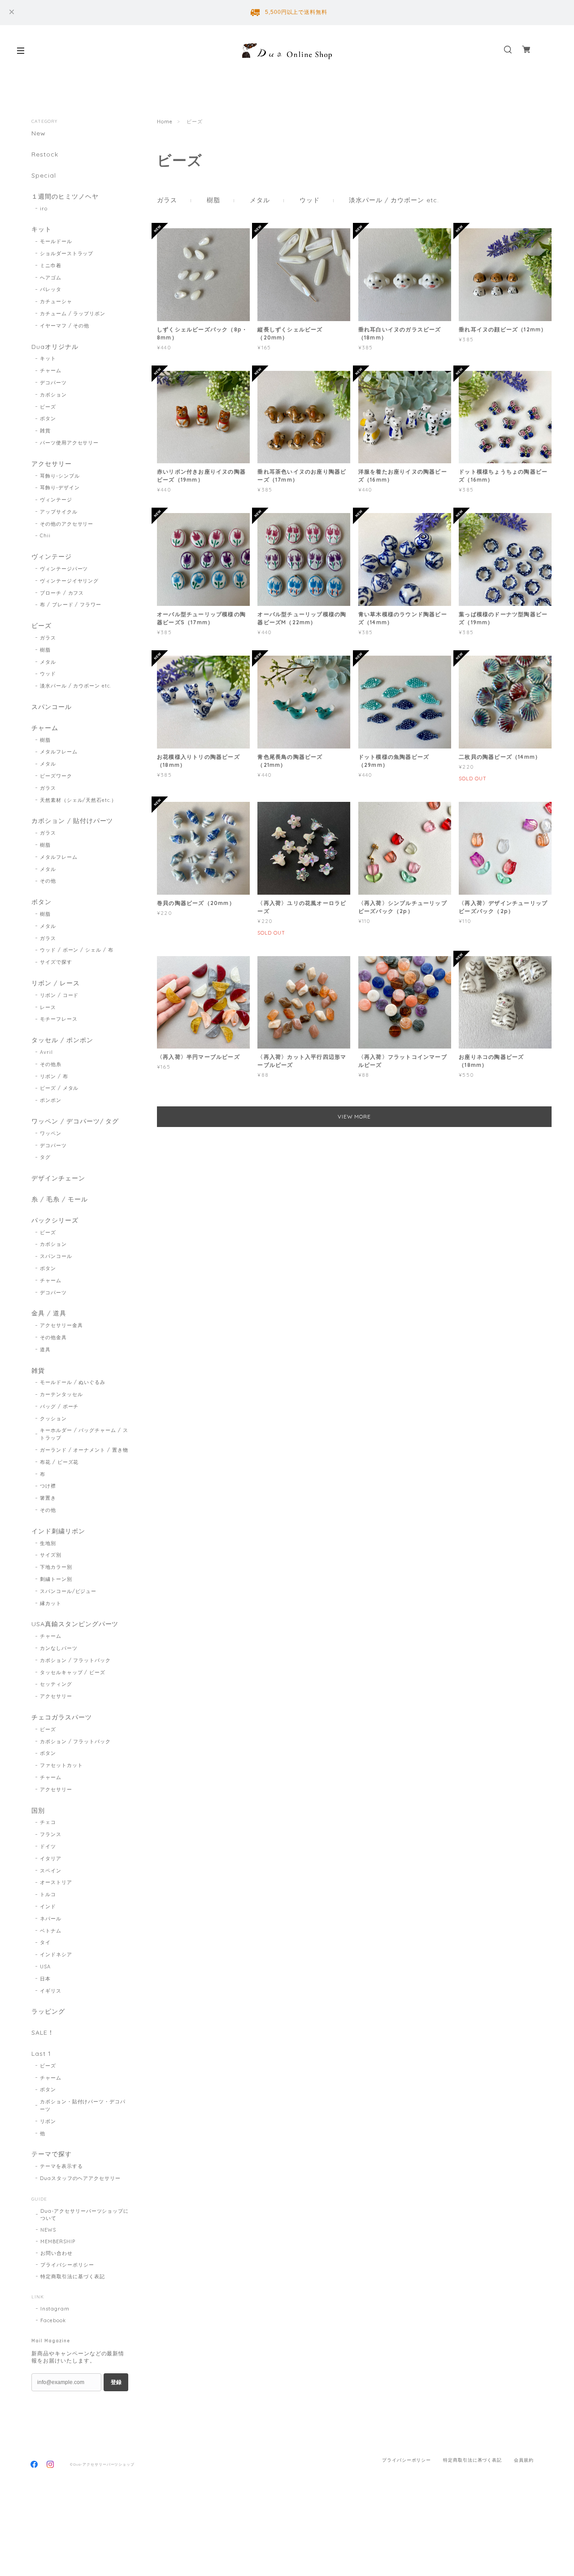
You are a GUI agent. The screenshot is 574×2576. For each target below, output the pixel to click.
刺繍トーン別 (56, 1579)
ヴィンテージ (56, 500)
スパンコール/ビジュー (68, 1591)
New (39, 133)
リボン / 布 (54, 1076)
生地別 (48, 1543)
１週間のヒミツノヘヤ (65, 197)
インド (48, 1906)
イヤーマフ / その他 (65, 326)
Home (165, 122)
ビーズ (48, 407)
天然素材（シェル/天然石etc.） (78, 800)
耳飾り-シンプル (60, 476)
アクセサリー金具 (61, 1325)
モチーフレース (59, 1019)
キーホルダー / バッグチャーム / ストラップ (84, 1434)
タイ (45, 1942)
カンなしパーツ (59, 1648)
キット (41, 229)
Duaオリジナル (55, 347)
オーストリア (56, 1882)
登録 (116, 2382)
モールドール (56, 241)
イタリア (51, 1858)
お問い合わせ (57, 2253)
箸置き (48, 1498)
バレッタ (51, 289)
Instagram (55, 2309)
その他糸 (51, 1064)
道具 (45, 1349)
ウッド (310, 200)
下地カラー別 (56, 1567)
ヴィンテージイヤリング (70, 581)
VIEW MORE (354, 1116)
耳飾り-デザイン (60, 487)
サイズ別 (51, 1555)
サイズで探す (56, 962)
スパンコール (52, 707)
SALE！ (43, 2033)
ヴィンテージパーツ (64, 569)
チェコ (48, 1822)
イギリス (51, 1991)
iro (44, 209)
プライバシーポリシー (67, 2265)
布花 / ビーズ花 (59, 1462)
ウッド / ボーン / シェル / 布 (77, 950)
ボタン (48, 418)
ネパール (51, 1919)
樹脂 (213, 200)
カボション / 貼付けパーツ (72, 821)
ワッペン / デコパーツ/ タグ (75, 1121)
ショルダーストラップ (67, 253)
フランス (51, 1834)
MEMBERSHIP (58, 2241)
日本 (45, 1979)
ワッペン (51, 1133)
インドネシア (56, 1954)
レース (48, 1007)
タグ (45, 1157)
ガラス (167, 200)
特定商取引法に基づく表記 (73, 2276)
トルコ (48, 1894)
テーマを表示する (61, 2166)
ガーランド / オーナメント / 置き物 (84, 1450)
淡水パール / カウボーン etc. (394, 200)
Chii (45, 535)
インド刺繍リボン (58, 1531)
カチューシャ (56, 301)
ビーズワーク (56, 776)
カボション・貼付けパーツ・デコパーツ (83, 2105)
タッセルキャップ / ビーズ (73, 1672)
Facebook (53, 2320)
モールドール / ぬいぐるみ (73, 1382)
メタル (260, 200)
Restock (45, 154)
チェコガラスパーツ (62, 1717)
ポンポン (51, 1100)
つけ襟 (48, 1486)
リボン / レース (56, 983)
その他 (48, 881)
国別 (38, 1811)
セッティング (56, 1684)
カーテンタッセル (61, 1394)
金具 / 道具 (49, 1313)
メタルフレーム (59, 752)
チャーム (51, 370)
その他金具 (53, 1337)
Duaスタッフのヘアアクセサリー (80, 2178)
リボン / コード (59, 995)
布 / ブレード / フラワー (71, 605)
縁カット (51, 1603)
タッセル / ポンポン (62, 1040)
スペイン (51, 1871)
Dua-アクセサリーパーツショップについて (85, 2215)
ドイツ (48, 1846)
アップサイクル (59, 512)
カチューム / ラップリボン (73, 313)
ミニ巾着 (51, 265)
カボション (53, 395)
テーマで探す (52, 2154)
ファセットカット (61, 1765)
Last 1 (41, 2054)
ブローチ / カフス (62, 593)
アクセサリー (52, 464)
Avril (46, 1052)
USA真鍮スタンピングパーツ (75, 1624)
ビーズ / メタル (59, 1088)
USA (45, 1967)
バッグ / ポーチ (59, 1406)
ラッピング (48, 2012)
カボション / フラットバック (75, 1660)
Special (44, 176)
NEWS (48, 2230)
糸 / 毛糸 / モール (60, 1199)
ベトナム (51, 1931)
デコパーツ (53, 383)
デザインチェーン (58, 1178)
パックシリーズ (55, 1221)
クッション (53, 1419)
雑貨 (45, 431)
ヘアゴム (51, 278)
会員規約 (524, 2460)
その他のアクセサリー (67, 524)
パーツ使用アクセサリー (70, 443)
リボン (48, 2121)
